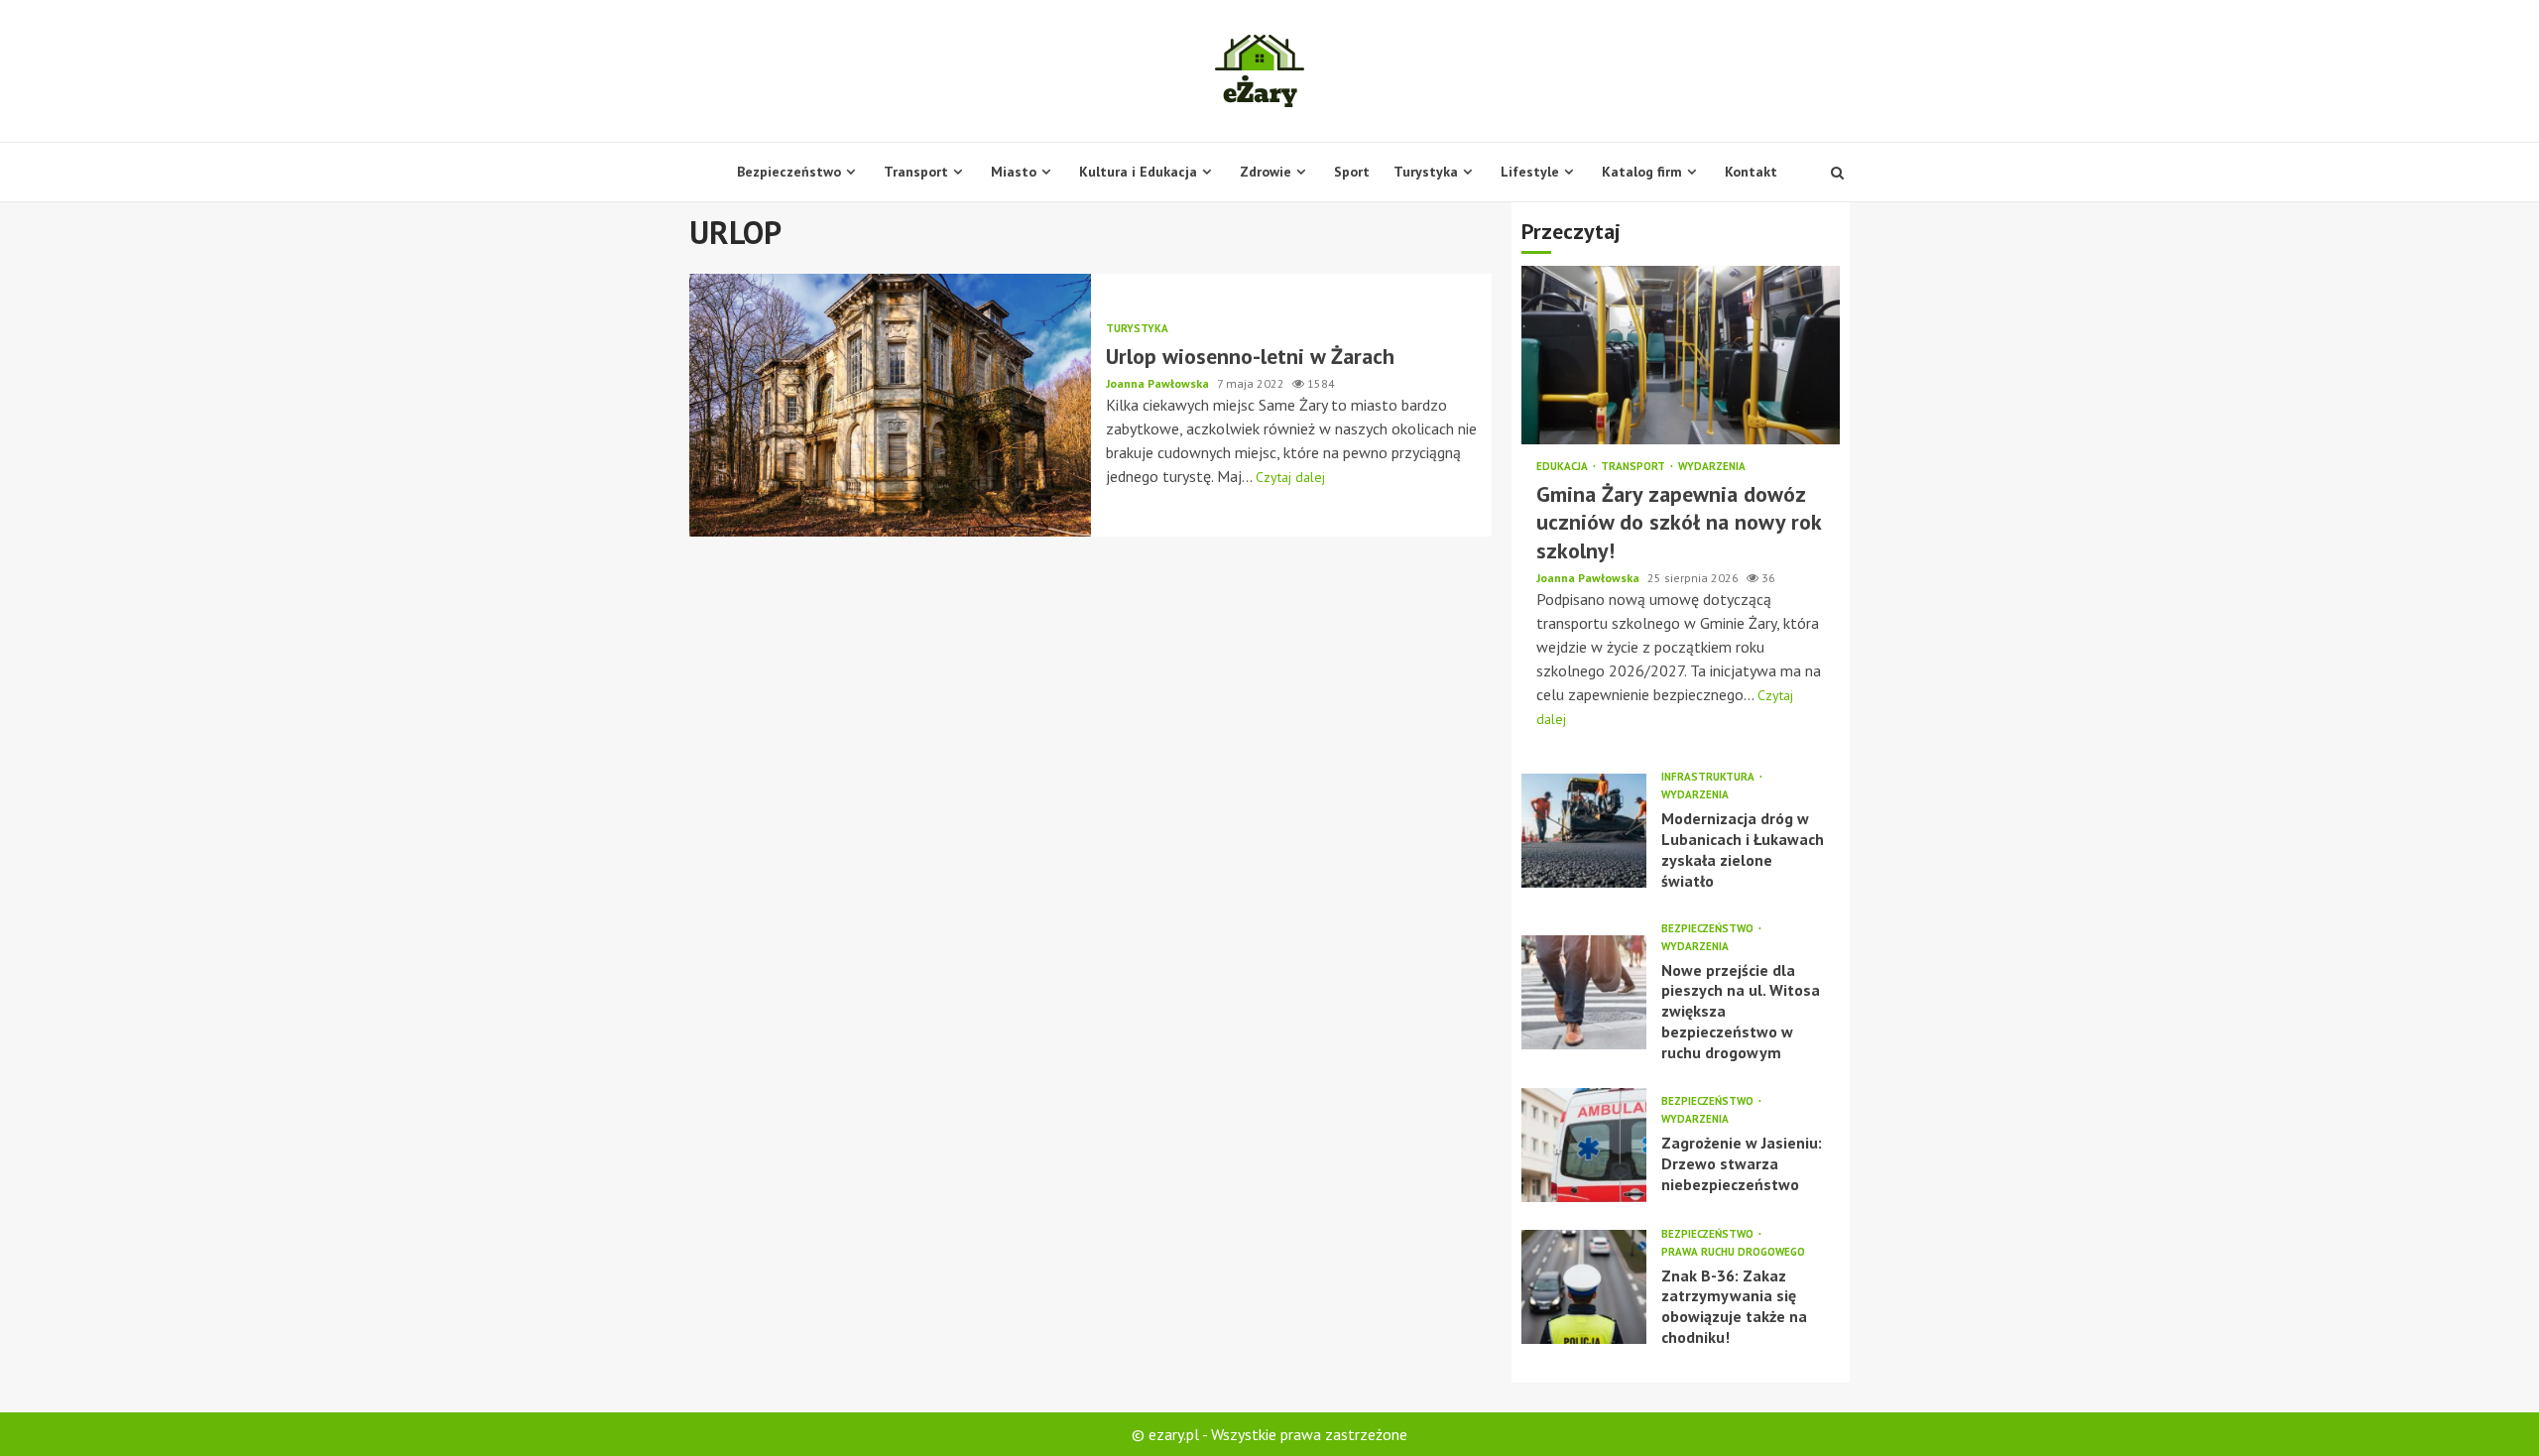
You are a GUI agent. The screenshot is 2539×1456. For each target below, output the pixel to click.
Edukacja (1564, 467)
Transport (916, 172)
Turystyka (1426, 172)
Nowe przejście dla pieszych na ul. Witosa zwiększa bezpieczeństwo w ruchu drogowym (1584, 992)
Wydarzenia (1712, 467)
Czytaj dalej (1290, 477)
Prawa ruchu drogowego (1733, 1252)
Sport (1352, 172)
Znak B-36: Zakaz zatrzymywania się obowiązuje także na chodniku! (1584, 1287)
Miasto (1014, 172)
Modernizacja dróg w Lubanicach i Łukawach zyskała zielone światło (1584, 831)
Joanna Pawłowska (1159, 383)
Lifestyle (1530, 172)
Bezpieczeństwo (789, 172)
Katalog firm (1642, 172)
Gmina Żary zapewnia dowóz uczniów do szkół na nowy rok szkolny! (1681, 355)
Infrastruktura (1709, 777)
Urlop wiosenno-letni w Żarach (890, 405)
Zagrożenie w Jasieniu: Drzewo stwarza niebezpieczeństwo (1584, 1145)
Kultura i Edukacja (1138, 172)
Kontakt (1751, 172)
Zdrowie (1266, 172)
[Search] (1837, 173)
